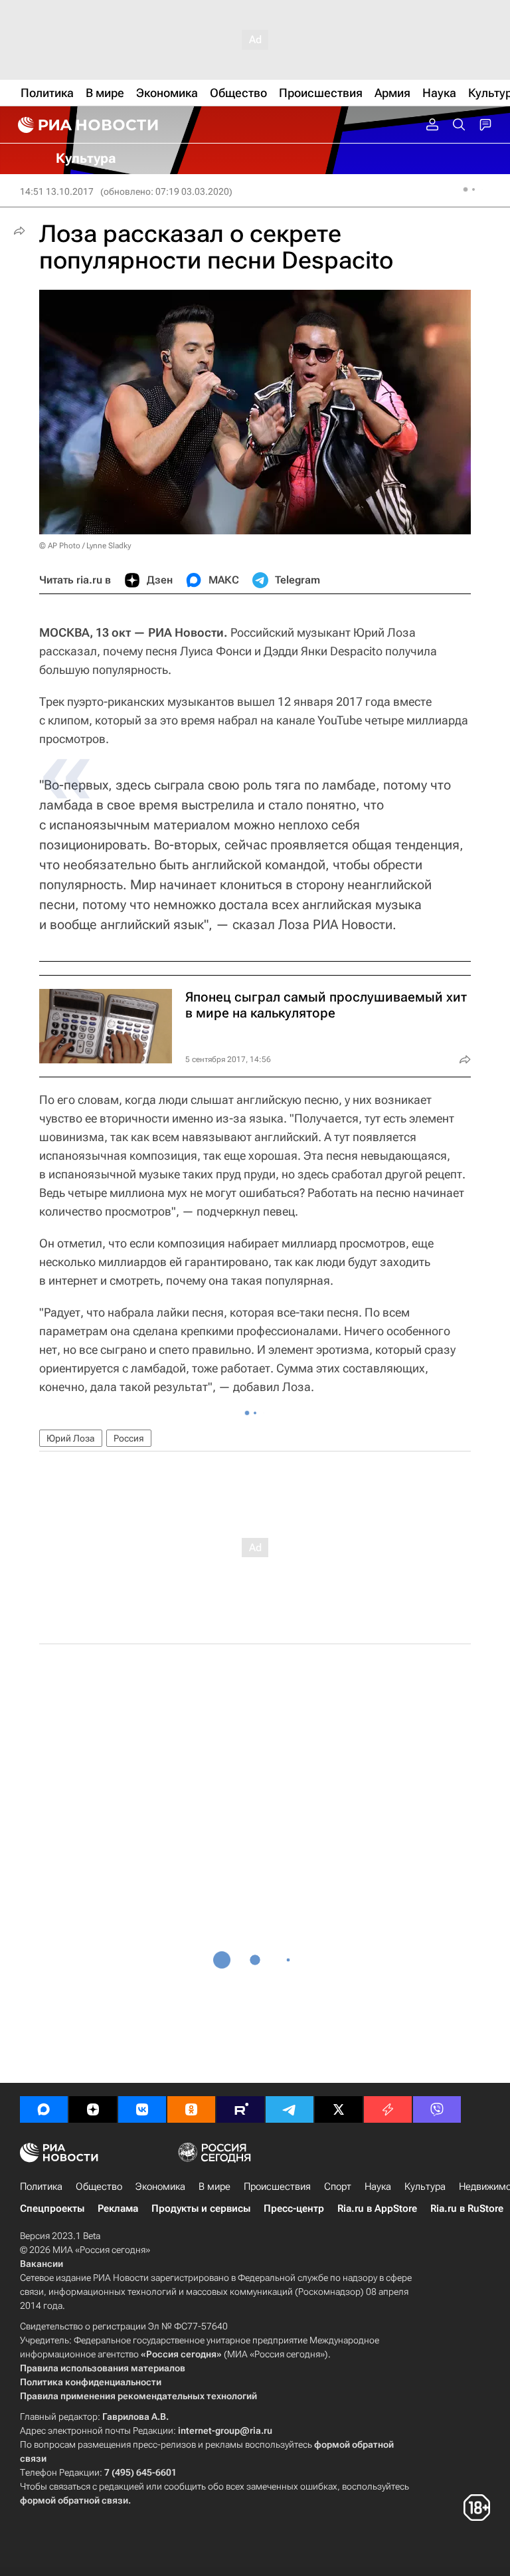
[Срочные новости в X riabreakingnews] (388, 2109)
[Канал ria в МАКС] (44, 2109)
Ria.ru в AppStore (377, 2208)
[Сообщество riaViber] (437, 2109)
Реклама (118, 2208)
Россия (129, 1438)
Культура (425, 2187)
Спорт (338, 2187)
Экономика (160, 2187)
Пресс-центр (294, 2208)
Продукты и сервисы (201, 2208)
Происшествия (277, 2187)
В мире (214, 2187)
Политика (41, 2187)
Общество (99, 2187)
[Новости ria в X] (339, 2109)
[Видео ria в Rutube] (240, 2109)
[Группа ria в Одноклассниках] (191, 2109)
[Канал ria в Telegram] (290, 2109)
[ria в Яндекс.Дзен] (93, 2109)
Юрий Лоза (71, 1438)
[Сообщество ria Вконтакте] (142, 2109)
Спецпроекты (52, 2208)
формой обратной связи (74, 2500)
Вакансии (42, 2264)
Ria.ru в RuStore (467, 2208)
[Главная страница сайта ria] (86, 125)
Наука (378, 2187)
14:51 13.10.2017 (57, 191)
